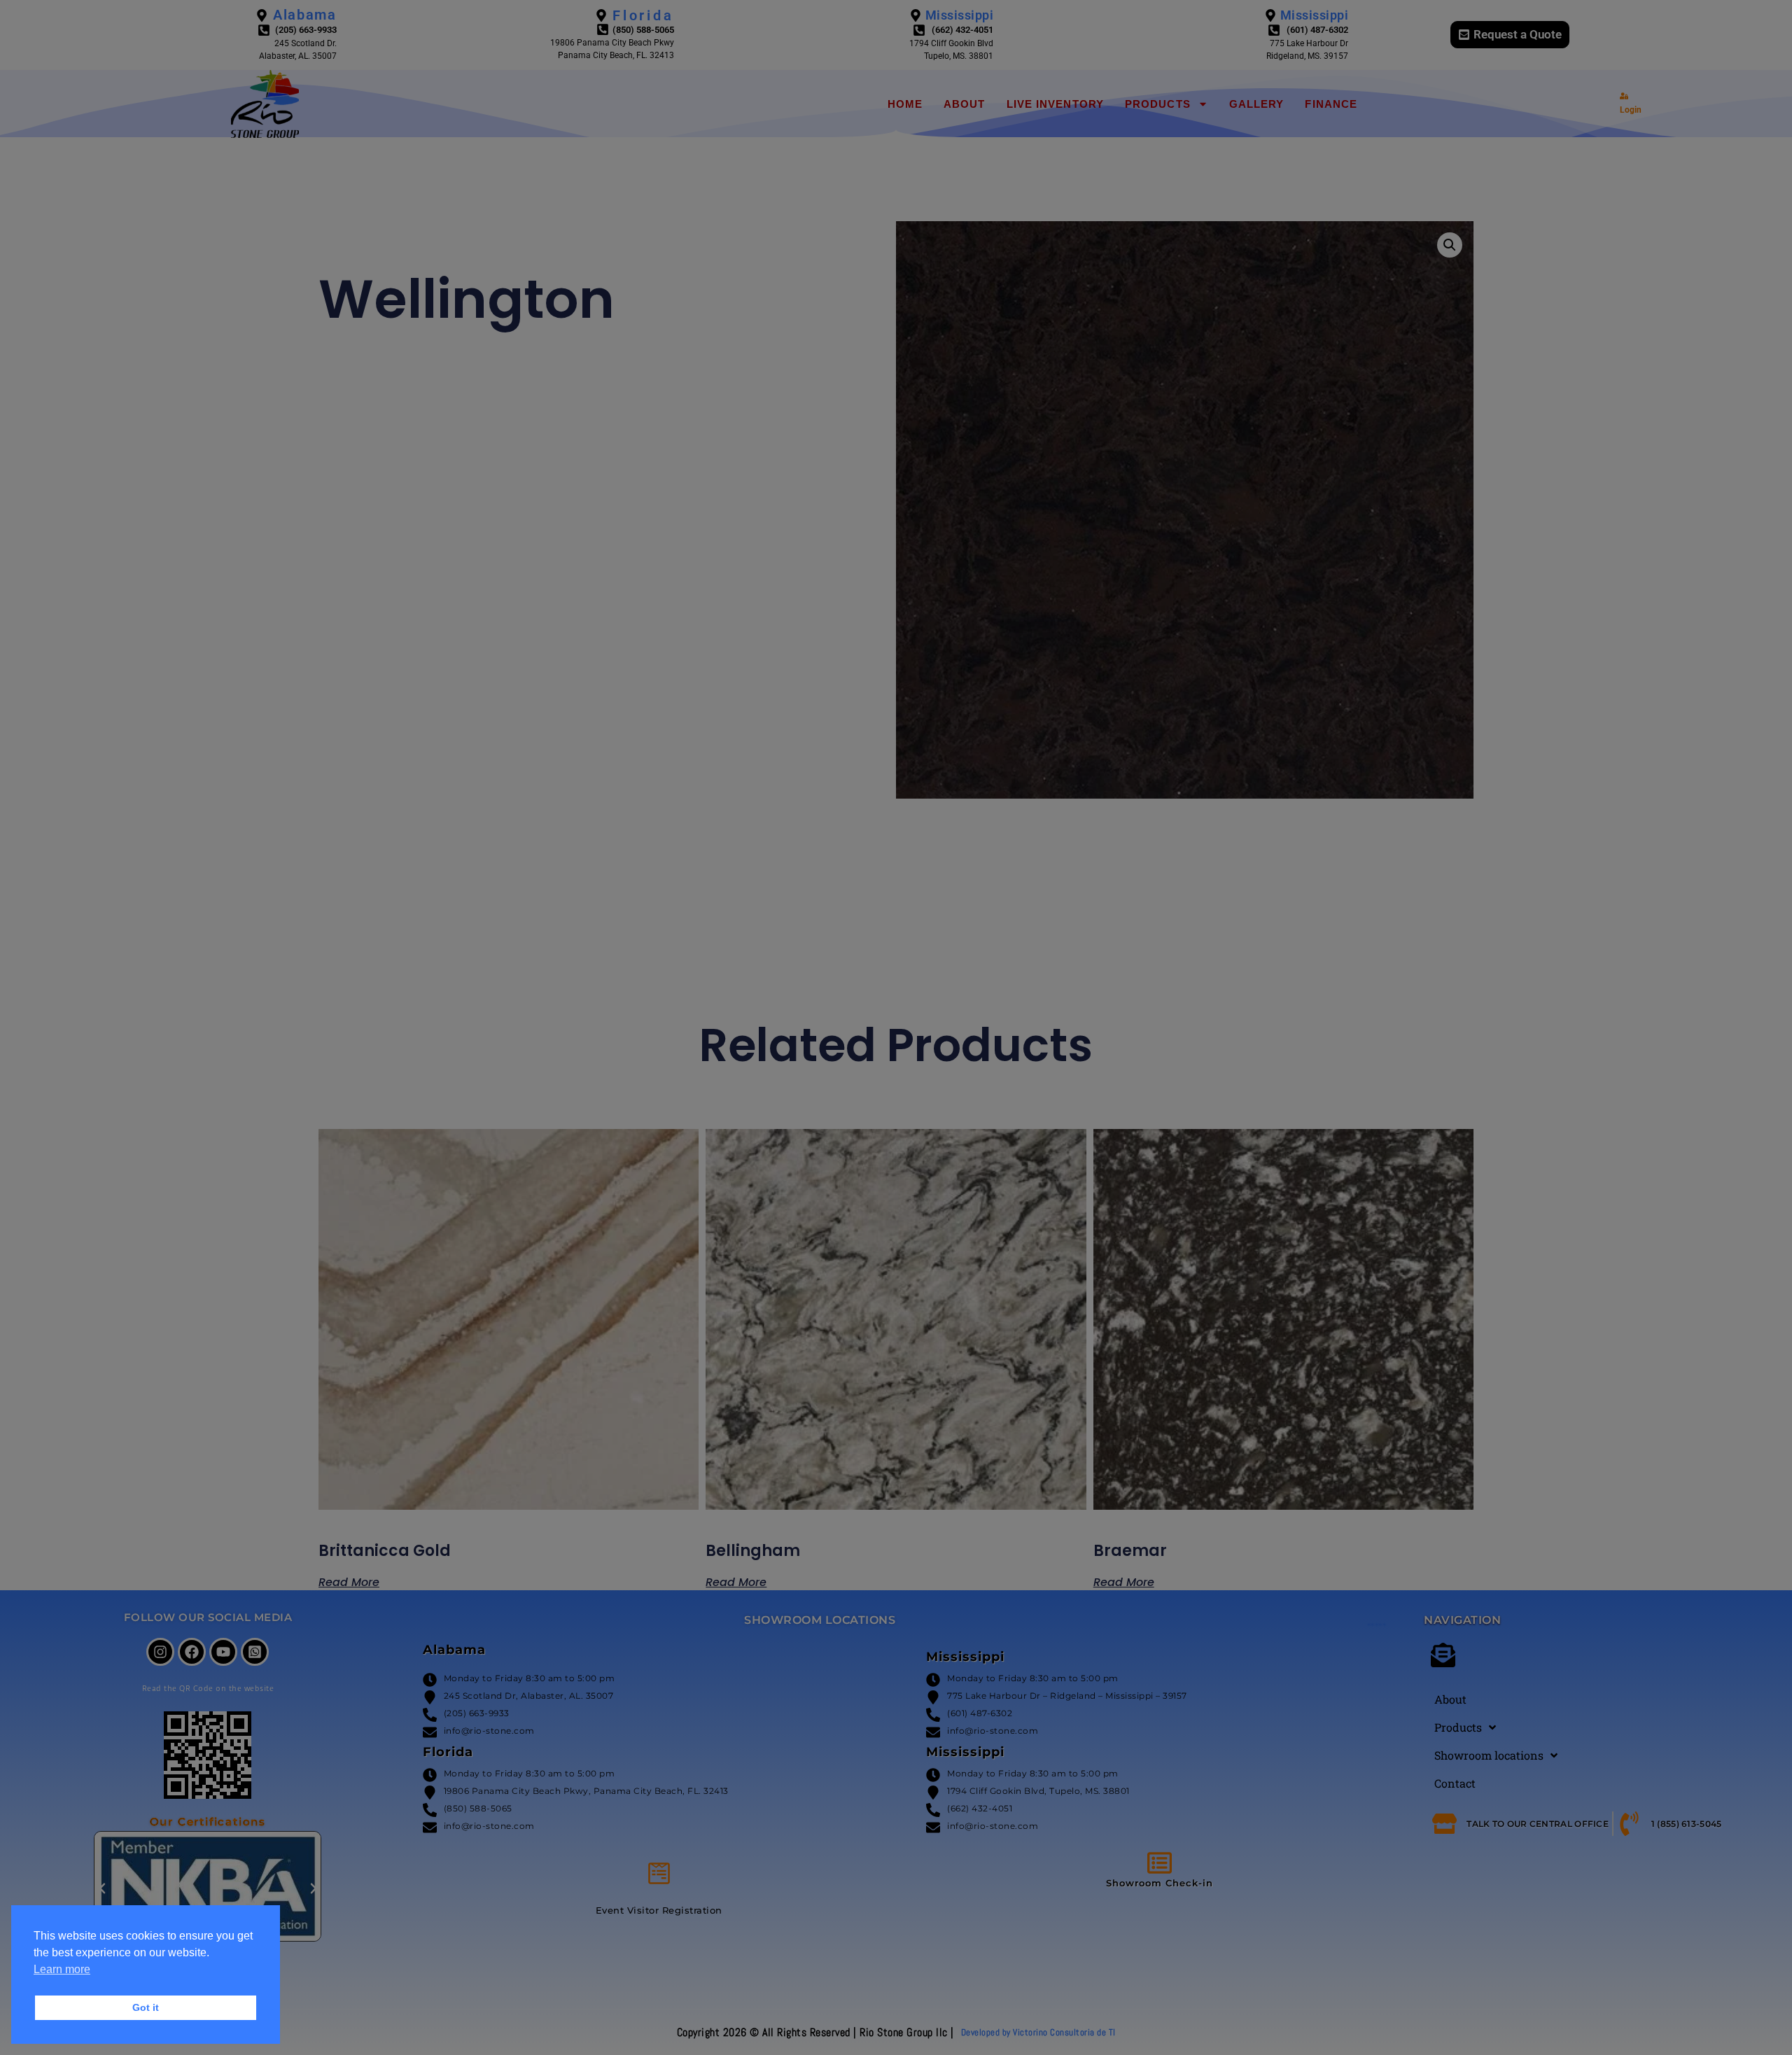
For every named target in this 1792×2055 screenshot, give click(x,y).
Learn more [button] (62, 1969)
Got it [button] (146, 2007)
